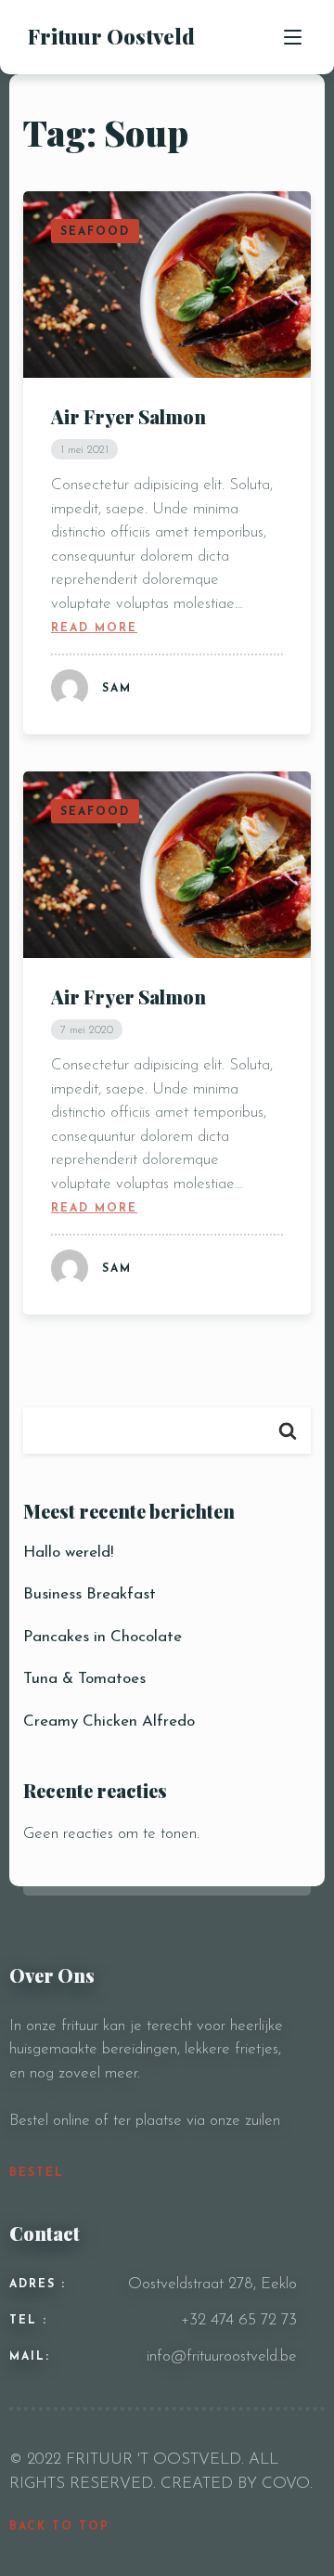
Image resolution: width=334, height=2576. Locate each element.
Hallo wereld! (68, 1553)
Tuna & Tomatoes (84, 1679)
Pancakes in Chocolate (103, 1637)
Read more (94, 628)
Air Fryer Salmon (128, 416)
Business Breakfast (90, 1594)
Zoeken (288, 1430)
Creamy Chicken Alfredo (109, 1722)
